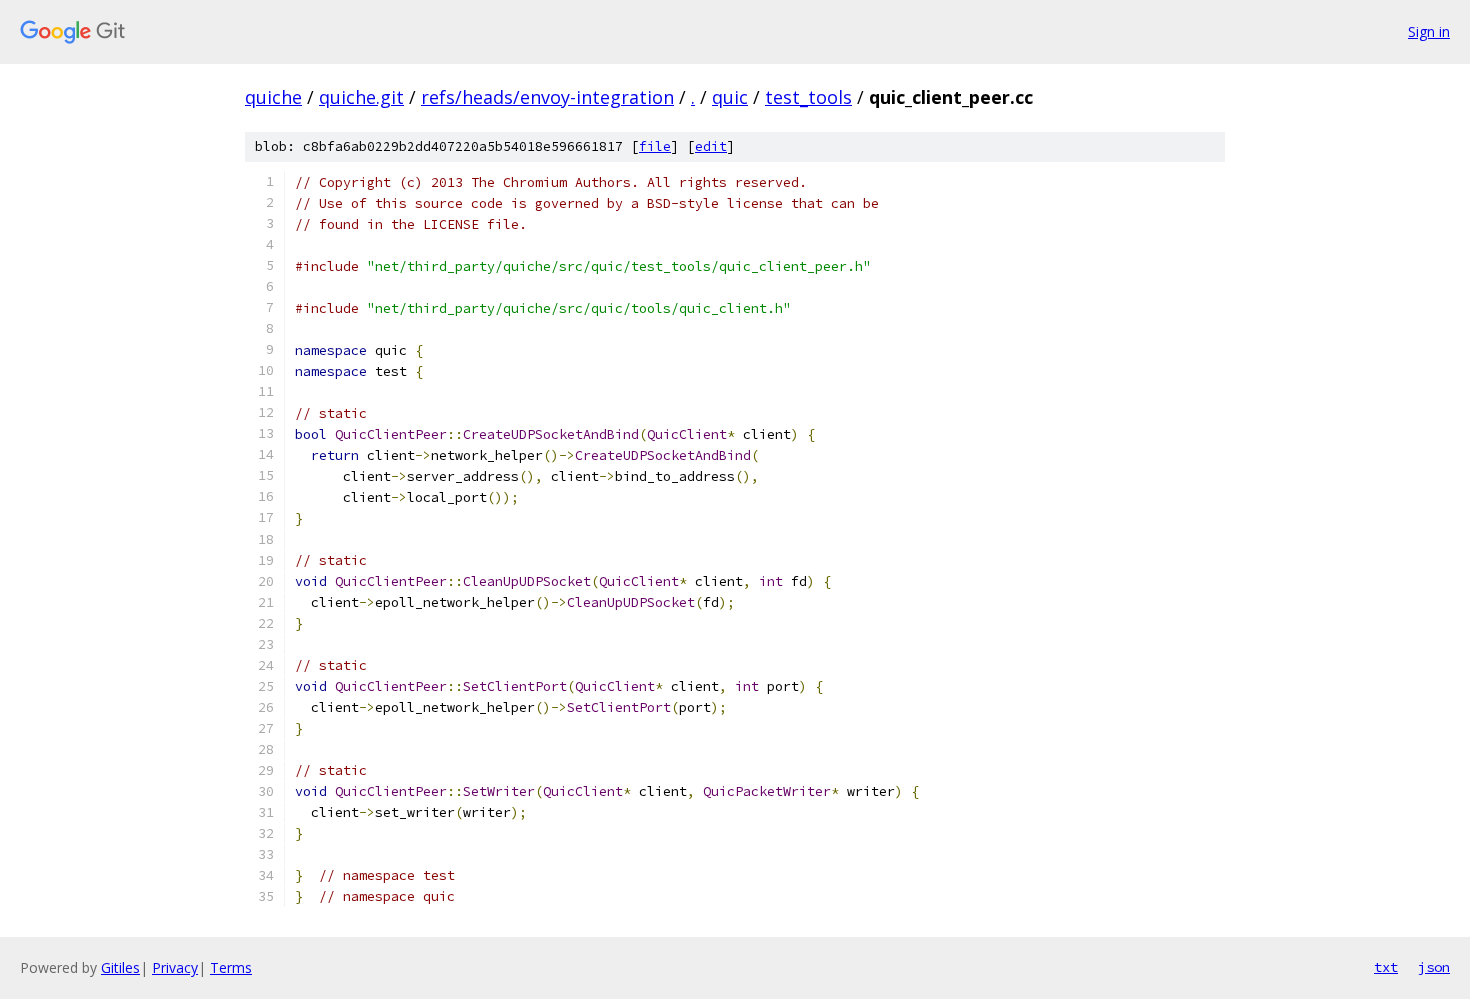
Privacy (175, 967)
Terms (231, 967)
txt (1386, 967)
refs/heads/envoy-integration (547, 97)
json (1434, 967)
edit (711, 146)
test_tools (808, 97)
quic (730, 97)
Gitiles (120, 967)
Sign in (1429, 31)
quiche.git (361, 97)
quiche (273, 97)
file (655, 146)
